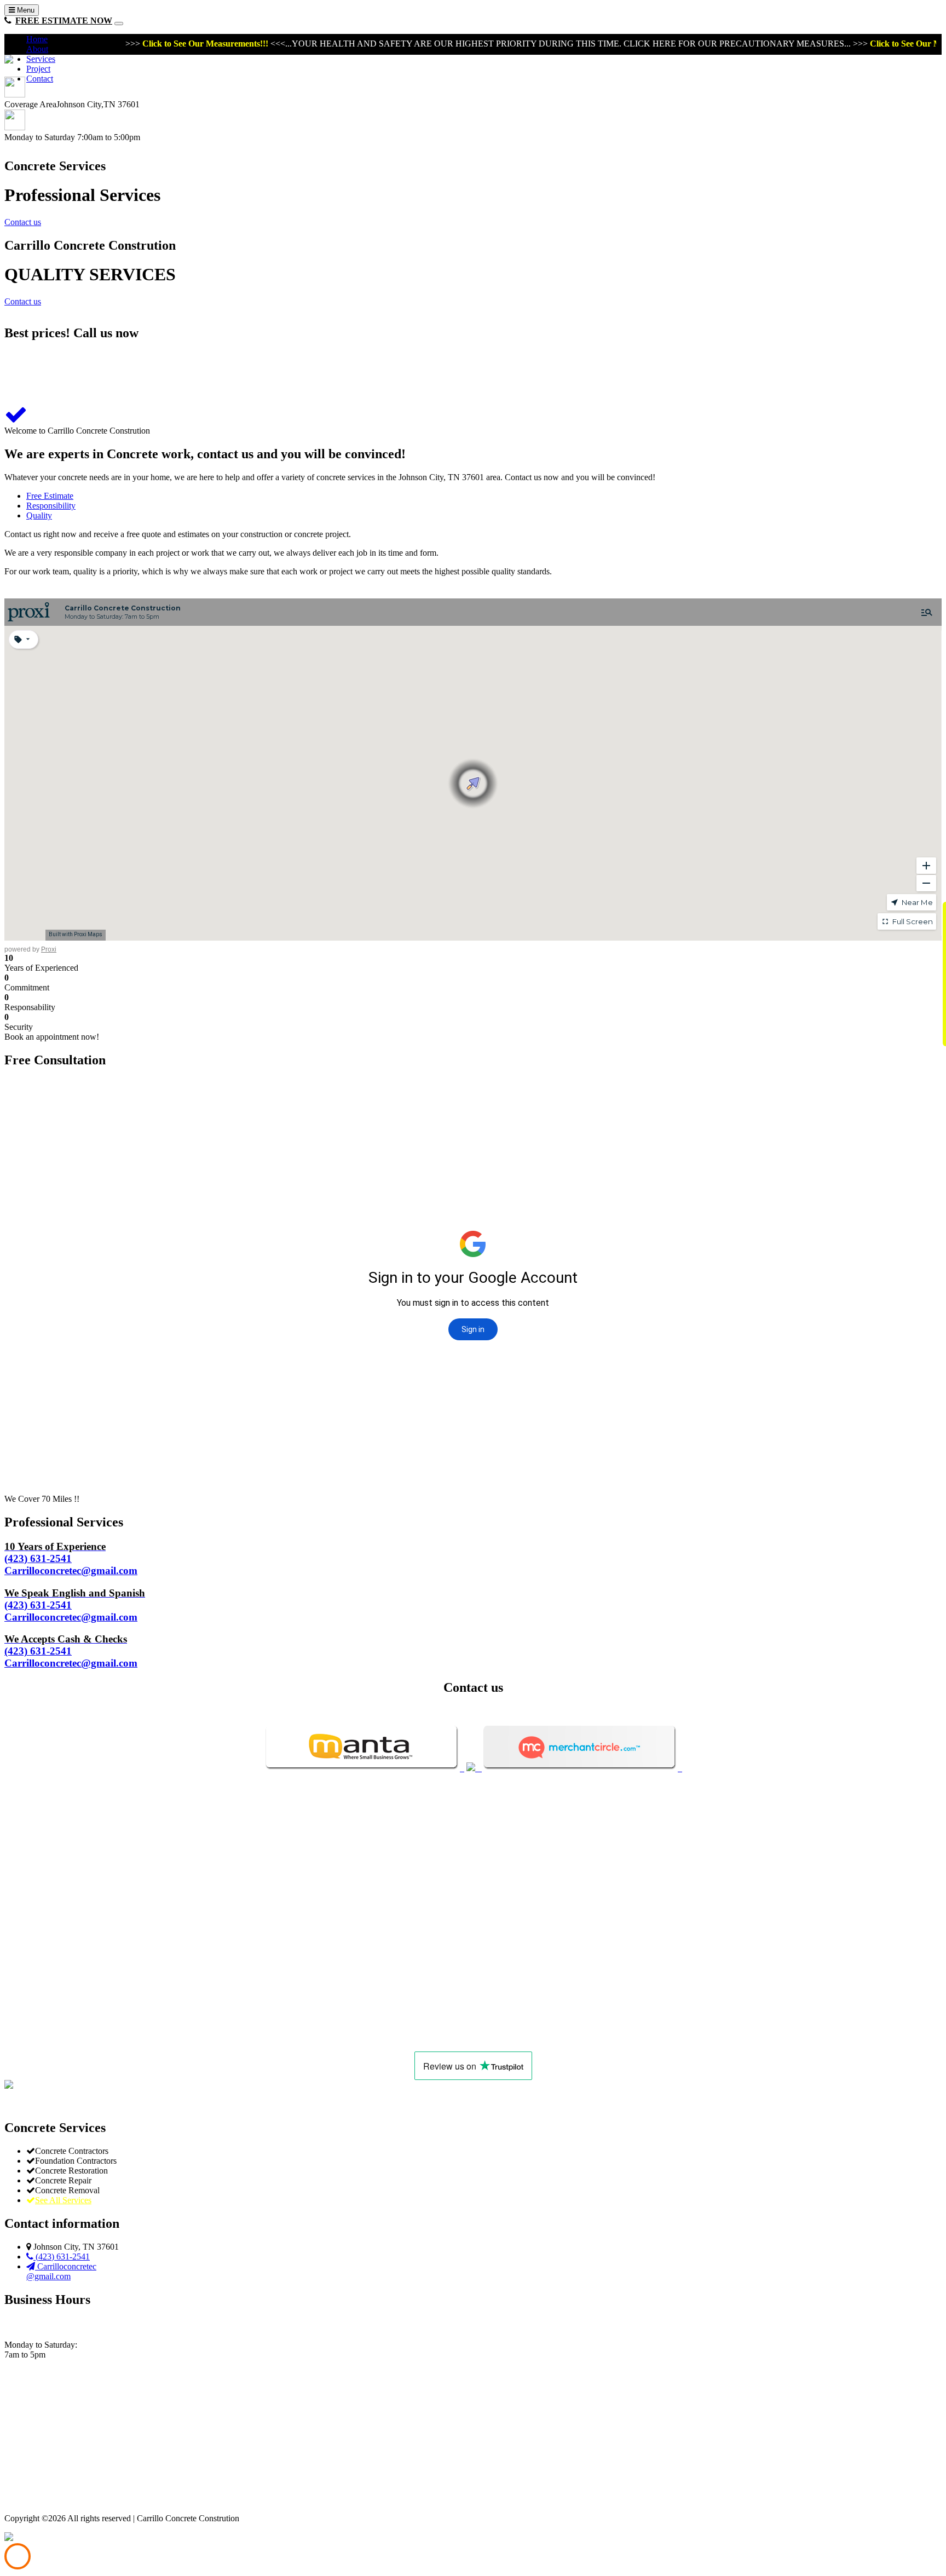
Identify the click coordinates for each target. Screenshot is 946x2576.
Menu (25, 10)
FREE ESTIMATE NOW (64, 21)
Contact (40, 79)
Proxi (49, 949)
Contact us (23, 222)
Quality (39, 515)
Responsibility (51, 506)
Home (37, 39)
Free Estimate (50, 496)
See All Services (63, 2200)
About (37, 49)
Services (41, 59)
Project (38, 69)
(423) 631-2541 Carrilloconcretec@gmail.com (71, 1558)
